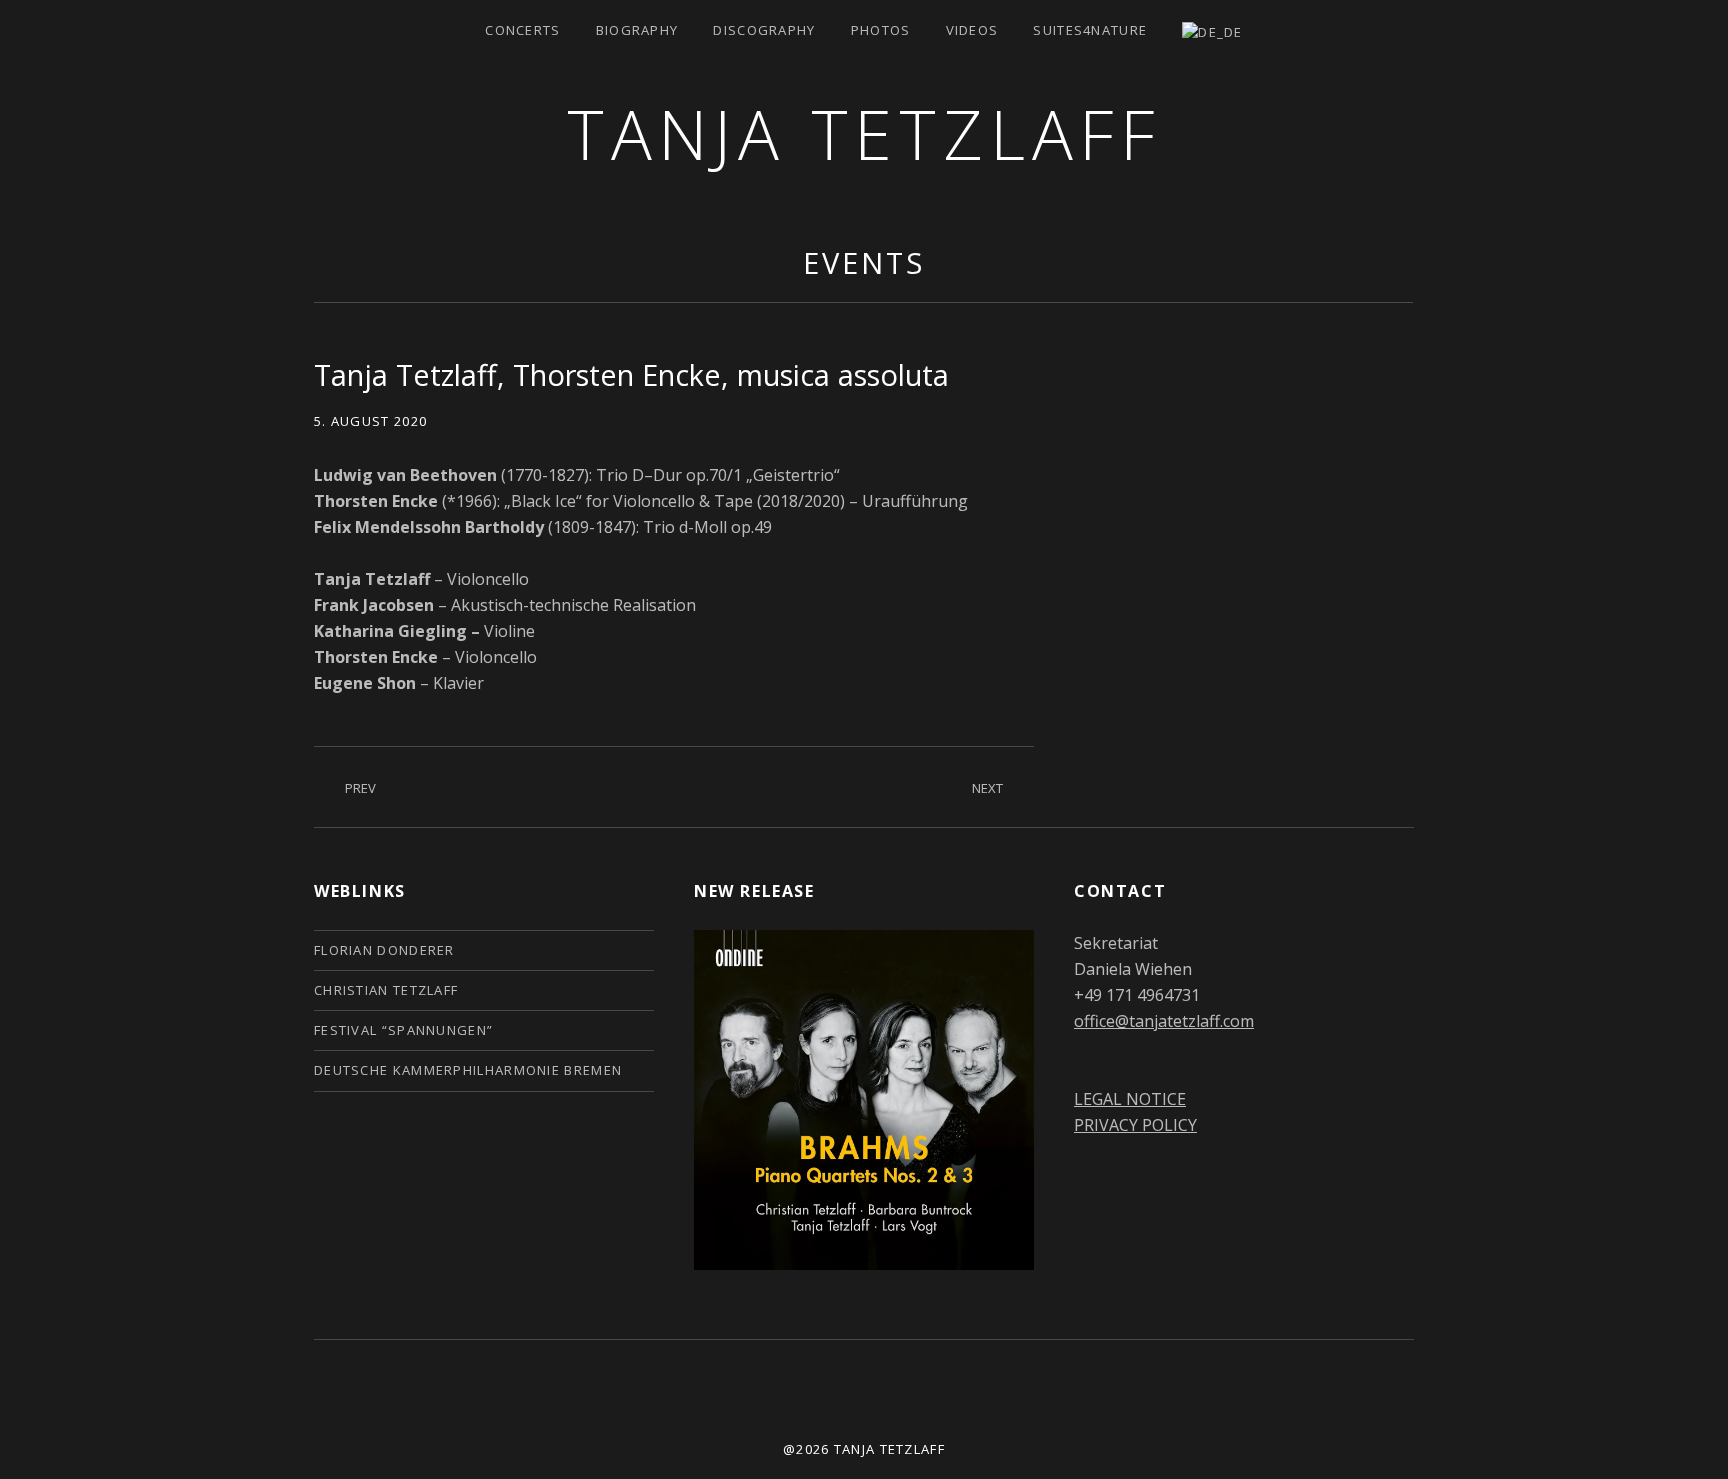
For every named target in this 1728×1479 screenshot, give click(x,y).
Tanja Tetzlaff (864, 133)
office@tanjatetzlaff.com (1164, 1021)
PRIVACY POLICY (1135, 1125)
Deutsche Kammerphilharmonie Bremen (468, 1070)
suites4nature (1090, 30)
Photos (881, 30)
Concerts (522, 30)
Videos (972, 30)
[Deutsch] (1212, 31)
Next (987, 788)
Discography (764, 30)
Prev (360, 788)
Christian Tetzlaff (386, 990)
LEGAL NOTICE (1130, 1099)
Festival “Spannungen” (403, 1030)
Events (863, 262)
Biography (637, 30)
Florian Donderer (384, 950)
